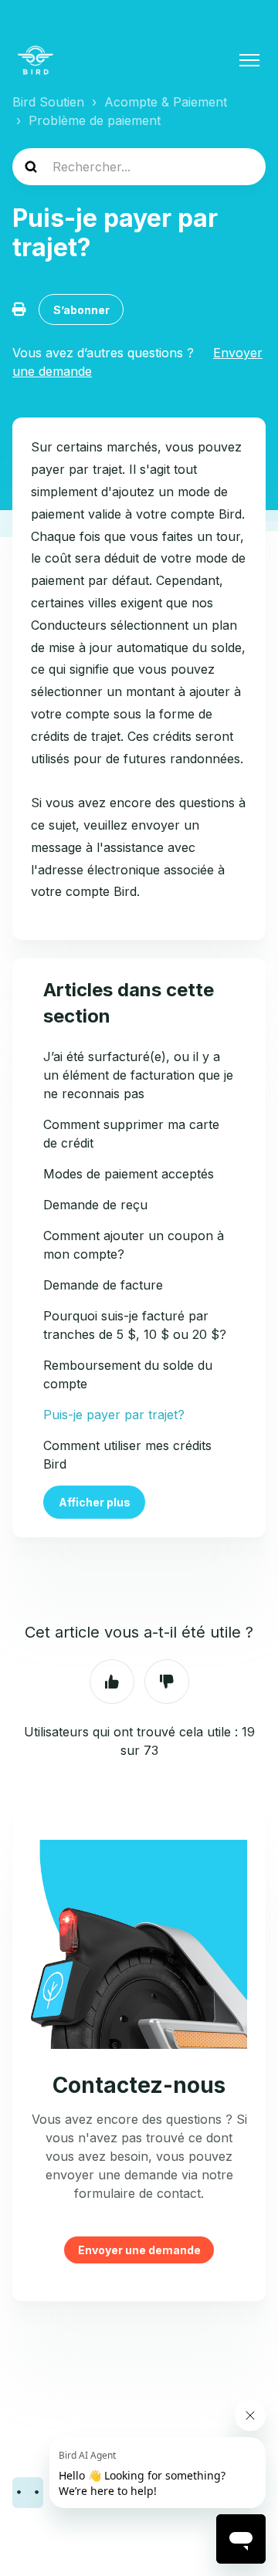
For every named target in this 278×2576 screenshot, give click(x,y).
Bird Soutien (48, 102)
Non (167, 1682)
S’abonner (81, 310)
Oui (112, 1682)
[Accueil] (36, 60)
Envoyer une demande (139, 2250)
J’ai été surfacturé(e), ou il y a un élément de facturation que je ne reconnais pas (138, 1075)
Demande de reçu (95, 1205)
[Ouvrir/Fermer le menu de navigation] (249, 60)
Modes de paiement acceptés (129, 1174)
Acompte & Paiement (166, 102)
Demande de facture (103, 1285)
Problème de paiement (95, 120)
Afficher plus (95, 1502)
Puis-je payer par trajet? (114, 1415)
